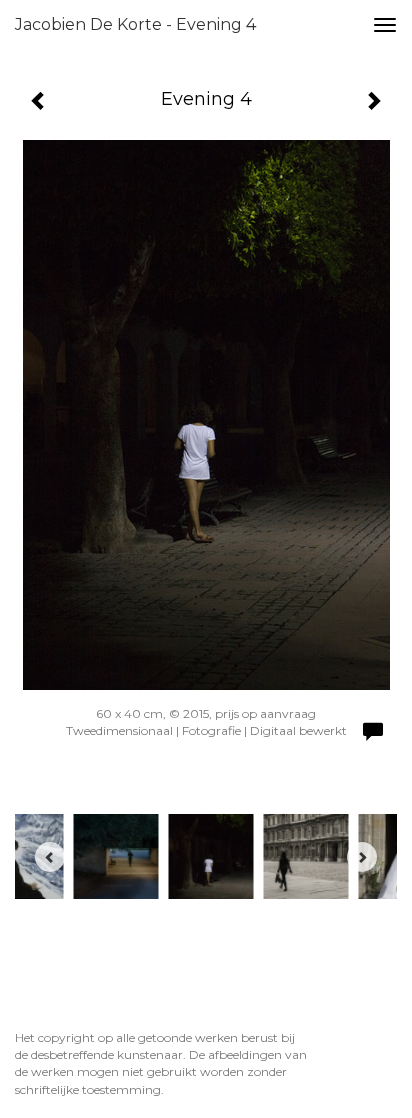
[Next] (362, 857)
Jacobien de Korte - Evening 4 (135, 24)
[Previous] (50, 857)
